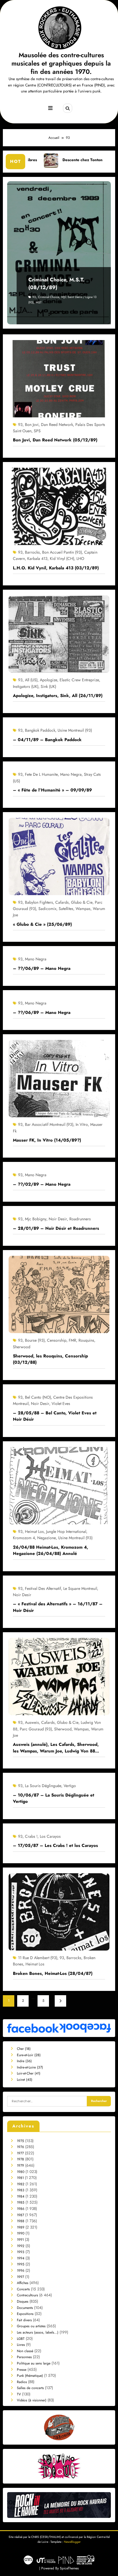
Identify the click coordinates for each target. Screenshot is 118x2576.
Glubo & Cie (82, 902)
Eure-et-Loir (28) (29, 2055)
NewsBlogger (72, 2542)
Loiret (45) (25, 2080)
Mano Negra (71, 774)
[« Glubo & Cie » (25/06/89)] (59, 856)
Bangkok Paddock (40, 730)
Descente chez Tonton (32, 160)
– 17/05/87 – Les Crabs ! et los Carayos (55, 1845)
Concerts (23, 2289)
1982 (21, 2184)
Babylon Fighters (39, 902)
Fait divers (24, 2320)
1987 (20, 2215)
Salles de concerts (30, 2388)
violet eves (61, 1404)
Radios (22, 2382)
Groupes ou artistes (31, 2326)
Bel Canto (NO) (38, 1397)
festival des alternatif (43, 1588)
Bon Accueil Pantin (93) (62, 552)
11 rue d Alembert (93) (38, 1958)
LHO (80, 558)
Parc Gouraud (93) (36, 1729)
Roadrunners (80, 1219)
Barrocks (32, 552)
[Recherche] (68, 108)
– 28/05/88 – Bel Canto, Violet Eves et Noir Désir (55, 1416)
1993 (21, 2252)
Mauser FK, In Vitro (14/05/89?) (47, 1140)
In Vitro (82, 1124)
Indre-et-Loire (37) (30, 2067)
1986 (21, 2209)
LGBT (21, 2339)
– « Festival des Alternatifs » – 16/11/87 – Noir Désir (58, 1607)
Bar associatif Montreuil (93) (49, 1124)
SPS (37, 431)
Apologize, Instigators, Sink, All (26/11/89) (58, 696)
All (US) (31, 680)
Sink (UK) (48, 686)
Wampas (83, 909)
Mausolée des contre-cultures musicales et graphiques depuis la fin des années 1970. (61, 63)
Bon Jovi (32, 425)
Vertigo (70, 1786)
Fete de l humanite (41, 774)
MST (39, 302)
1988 (21, 2221)
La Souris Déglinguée (43, 1786)
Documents (25, 2308)
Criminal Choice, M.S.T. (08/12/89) (56, 284)
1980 (21, 2172)
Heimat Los (34, 1531)
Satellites (66, 909)
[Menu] (50, 108)
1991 (20, 2240)
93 (34, 297)
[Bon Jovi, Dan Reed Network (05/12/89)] (59, 378)
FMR (72, 1340)
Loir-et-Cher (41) (29, 2073)
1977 (20, 2153)
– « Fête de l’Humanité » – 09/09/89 (52, 790)
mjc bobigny (36, 1219)
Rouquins (86, 1340)
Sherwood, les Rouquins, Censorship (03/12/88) (50, 1359)
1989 (21, 2227)
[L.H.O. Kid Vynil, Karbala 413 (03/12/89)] (59, 506)
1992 (21, 2246)
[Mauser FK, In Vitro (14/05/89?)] (59, 1078)
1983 (21, 2190)
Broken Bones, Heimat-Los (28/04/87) (53, 1973)
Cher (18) (24, 2049)
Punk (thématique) (30, 2376)
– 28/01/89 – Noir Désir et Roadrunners (56, 1228)
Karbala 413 (37, 558)
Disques (23, 2301)
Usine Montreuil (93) (75, 730)
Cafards (62, 902)
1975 (20, 2141)
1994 (21, 2258)
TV (19, 2394)
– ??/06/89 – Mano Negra (42, 968)
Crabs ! (31, 1836)
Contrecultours (27, 2295)
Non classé (25, 2351)
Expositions (25, 2314)
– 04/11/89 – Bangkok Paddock (47, 740)
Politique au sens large (34, 2363)
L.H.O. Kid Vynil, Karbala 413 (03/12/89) (56, 568)
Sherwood (22, 1347)
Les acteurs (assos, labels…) (38, 2332)
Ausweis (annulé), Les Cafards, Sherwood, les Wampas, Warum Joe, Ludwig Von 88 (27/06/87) (56, 1748)
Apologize (49, 680)
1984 (21, 2196)
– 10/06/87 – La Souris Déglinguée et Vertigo (54, 1798)
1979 (20, 2166)
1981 (20, 2178)
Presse (22, 2370)
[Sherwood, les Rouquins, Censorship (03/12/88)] (59, 1294)
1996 (21, 2271)
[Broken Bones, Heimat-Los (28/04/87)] (59, 1912)
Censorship (57, 1340)
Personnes (24, 2357)
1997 (20, 2277)
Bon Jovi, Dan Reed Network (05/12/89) (55, 440)
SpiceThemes (69, 2568)
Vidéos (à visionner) (32, 2400)
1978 (20, 2159)
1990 (21, 2233)
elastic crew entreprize (79, 680)
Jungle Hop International (66, 1531)
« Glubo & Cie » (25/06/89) (42, 924)
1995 (21, 2264)
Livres (21, 2345)
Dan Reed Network (57, 425)
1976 (20, 2147)
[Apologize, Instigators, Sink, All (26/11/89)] (59, 634)
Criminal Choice (49, 297)
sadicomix (47, 909)
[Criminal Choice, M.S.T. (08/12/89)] (59, 253)
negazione (47, 1538)
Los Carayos (50, 1836)
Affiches (23, 2283)
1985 (21, 2202)
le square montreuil (80, 1588)
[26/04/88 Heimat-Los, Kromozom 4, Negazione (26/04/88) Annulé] (59, 1485)
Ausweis (32, 1722)
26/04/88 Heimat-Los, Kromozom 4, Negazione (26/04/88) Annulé (51, 1550)
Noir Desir (58, 1219)
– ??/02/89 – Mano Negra (42, 1184)
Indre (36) (24, 2061)
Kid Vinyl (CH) (62, 558)
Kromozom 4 (24, 1538)
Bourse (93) (35, 1340)
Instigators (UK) (26, 686)
